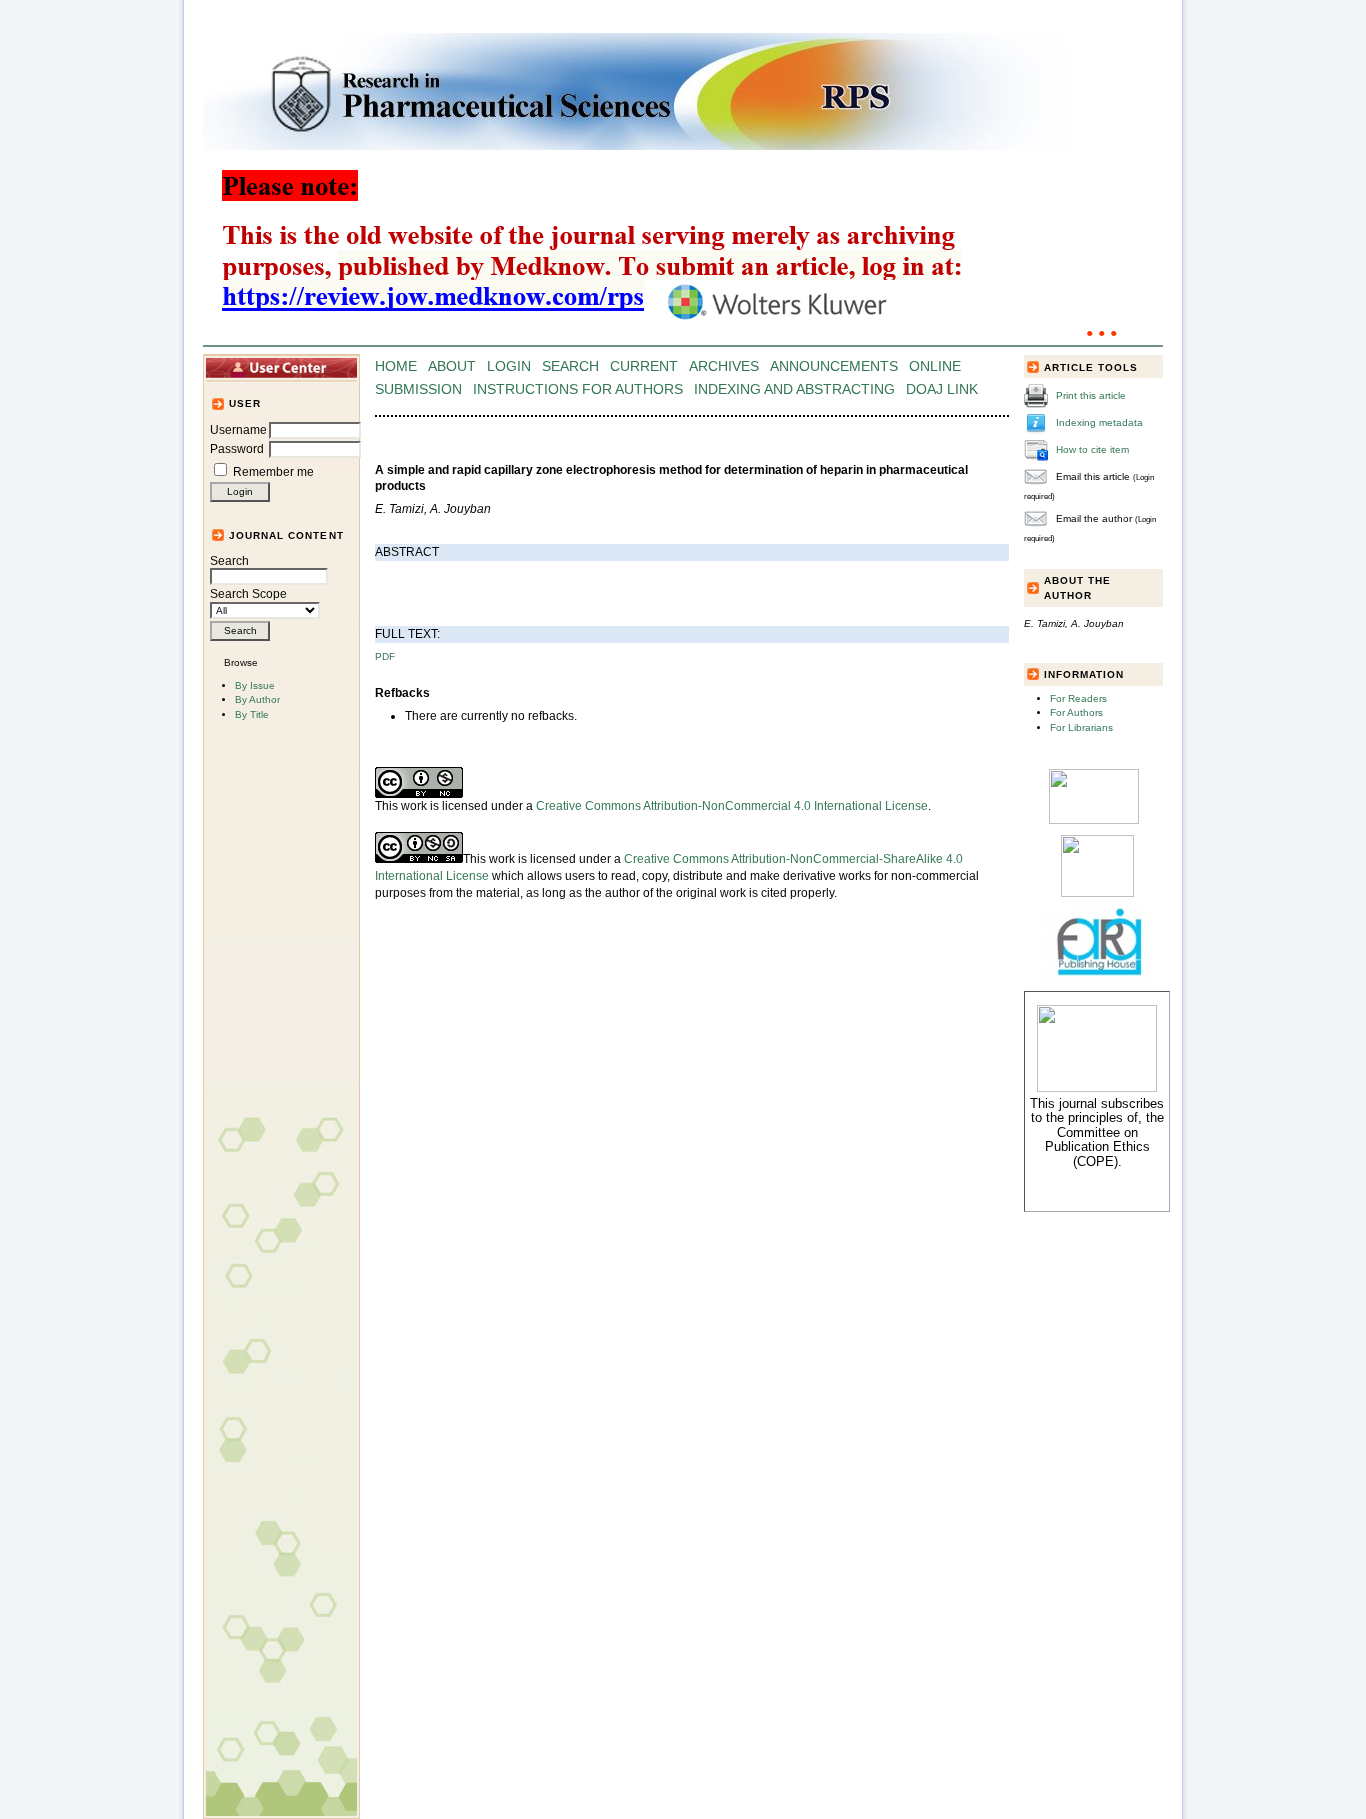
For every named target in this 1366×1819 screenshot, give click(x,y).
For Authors (1076, 712)
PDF (385, 656)
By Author (257, 699)
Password (237, 449)
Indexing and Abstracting (794, 389)
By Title (252, 714)
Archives (724, 366)
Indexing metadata (1099, 422)
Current (644, 366)
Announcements (834, 366)
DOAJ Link (942, 389)
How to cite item (1092, 449)
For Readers (1078, 698)
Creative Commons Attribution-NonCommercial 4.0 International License (732, 806)
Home (396, 366)
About (452, 366)
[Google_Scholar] (1094, 820)
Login (509, 366)
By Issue (255, 685)
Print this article (1091, 395)
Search (229, 561)
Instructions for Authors (578, 389)
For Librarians (1081, 727)
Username (238, 430)
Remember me (273, 472)
